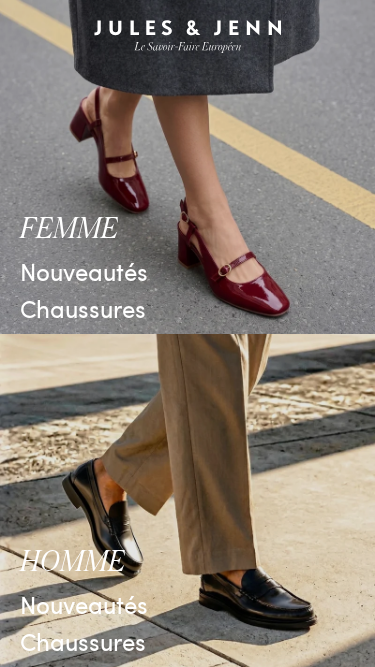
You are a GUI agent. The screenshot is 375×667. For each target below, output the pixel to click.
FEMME (69, 229)
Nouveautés (84, 271)
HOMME (72, 562)
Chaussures (83, 308)
